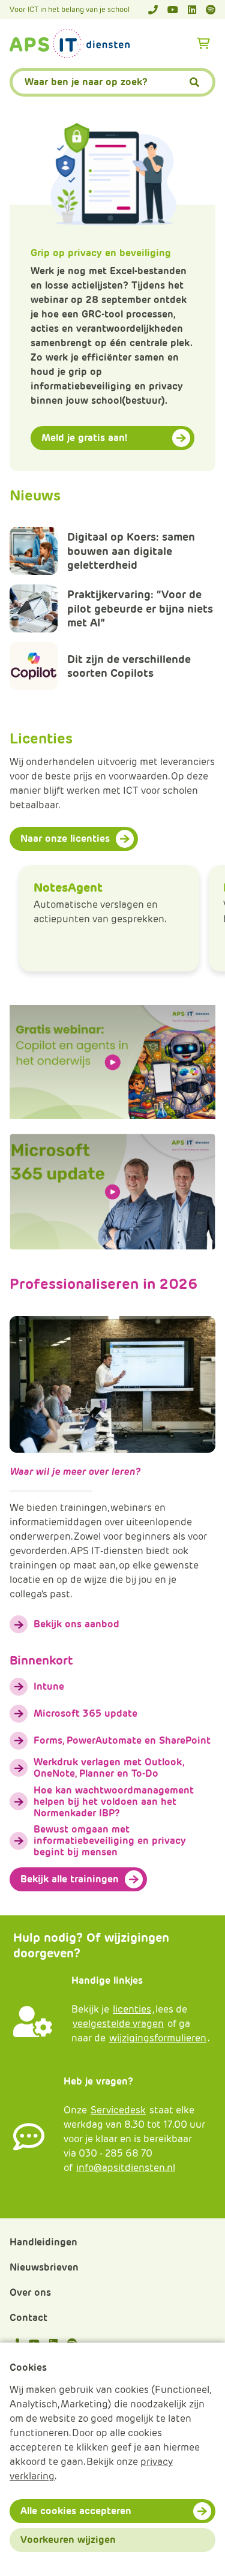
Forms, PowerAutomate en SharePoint (122, 1740)
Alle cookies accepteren (76, 2511)
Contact (28, 2318)
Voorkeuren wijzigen (68, 2540)
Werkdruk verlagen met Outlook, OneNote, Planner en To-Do (109, 1768)
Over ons (30, 2292)
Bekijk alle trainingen (70, 1879)
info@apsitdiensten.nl (126, 2168)
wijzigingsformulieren (158, 2038)
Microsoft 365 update (85, 1713)
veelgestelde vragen (118, 2024)
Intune (49, 1686)
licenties (132, 2009)
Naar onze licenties (65, 839)
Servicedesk (118, 2110)
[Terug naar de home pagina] (70, 44)
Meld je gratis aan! (84, 438)
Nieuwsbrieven (44, 2267)
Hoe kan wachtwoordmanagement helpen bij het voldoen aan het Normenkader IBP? (114, 1802)
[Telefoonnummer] (153, 10)
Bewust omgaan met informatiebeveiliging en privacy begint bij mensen (110, 1841)
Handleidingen (43, 2242)
